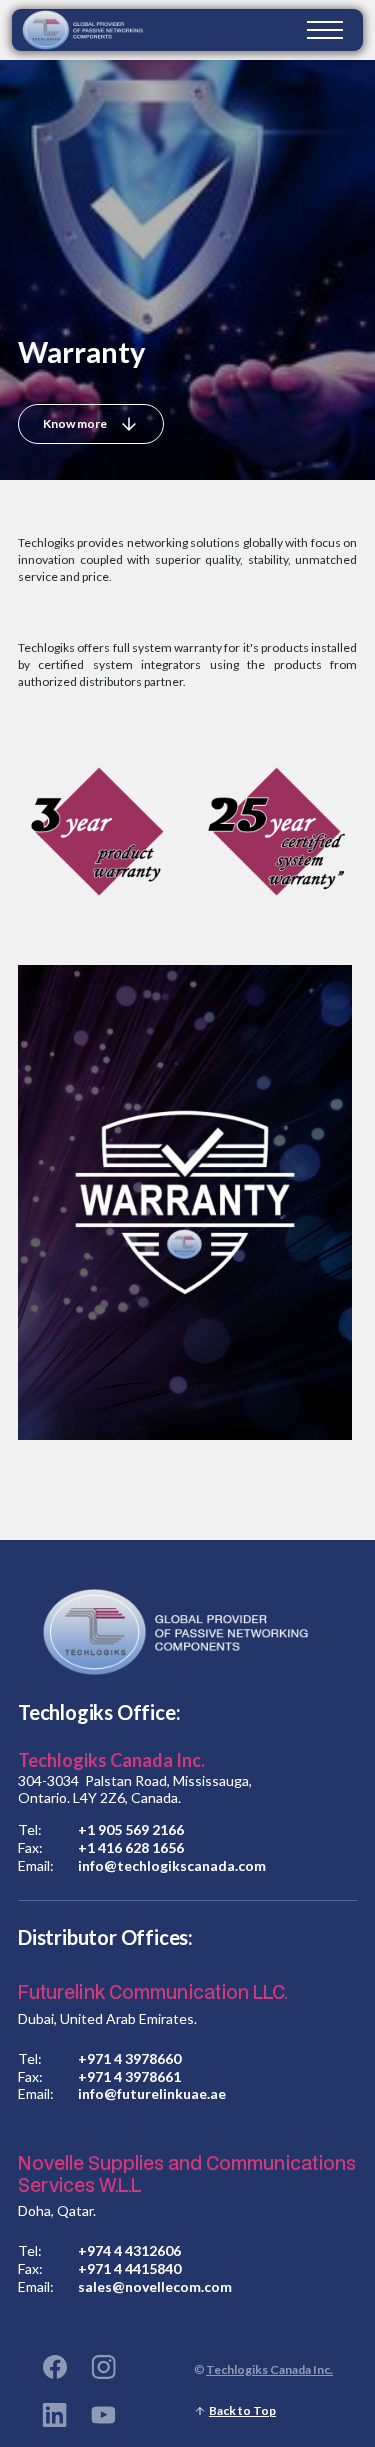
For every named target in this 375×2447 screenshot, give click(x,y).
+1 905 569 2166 (131, 1830)
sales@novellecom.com (155, 2287)
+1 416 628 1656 (131, 1848)
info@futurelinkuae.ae (152, 2094)
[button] (325, 30)
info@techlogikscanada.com (172, 1866)
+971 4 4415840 (129, 2269)
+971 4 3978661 (129, 2077)
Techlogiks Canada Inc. (269, 2369)
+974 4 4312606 (129, 2251)
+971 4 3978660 (129, 2059)
